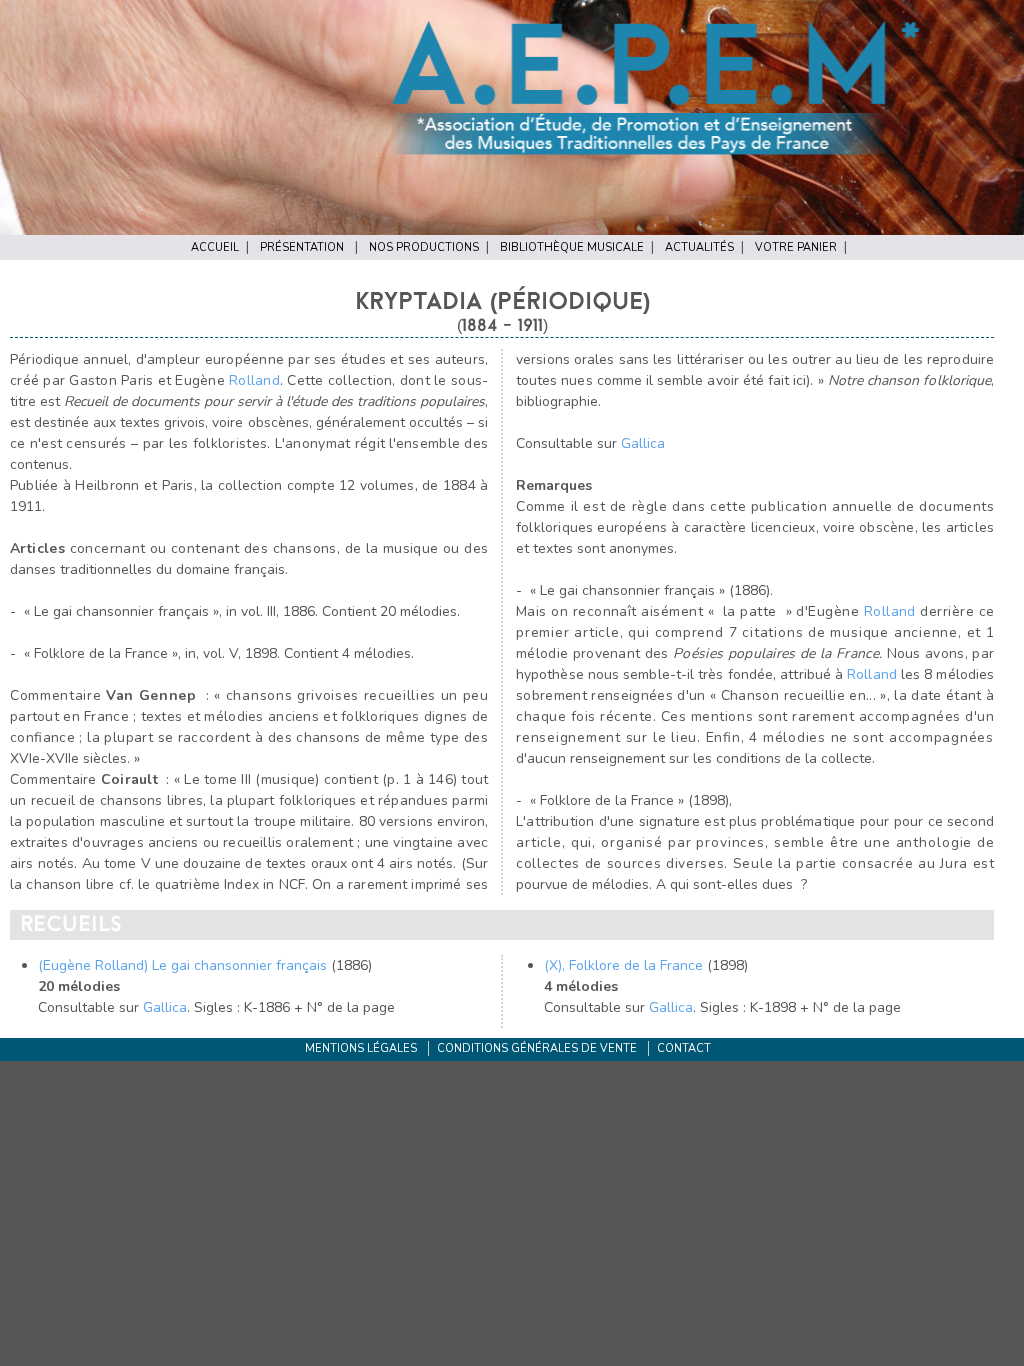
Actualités (699, 247)
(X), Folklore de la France (623, 965)
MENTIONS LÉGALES (361, 1048)
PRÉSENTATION (302, 247)
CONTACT (684, 1048)
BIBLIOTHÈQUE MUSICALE (572, 247)
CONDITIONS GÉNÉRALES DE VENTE (537, 1048)
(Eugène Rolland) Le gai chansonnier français (182, 965)
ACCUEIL (215, 247)
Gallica (643, 443)
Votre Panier (796, 247)
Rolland (254, 380)
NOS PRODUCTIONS (424, 247)
